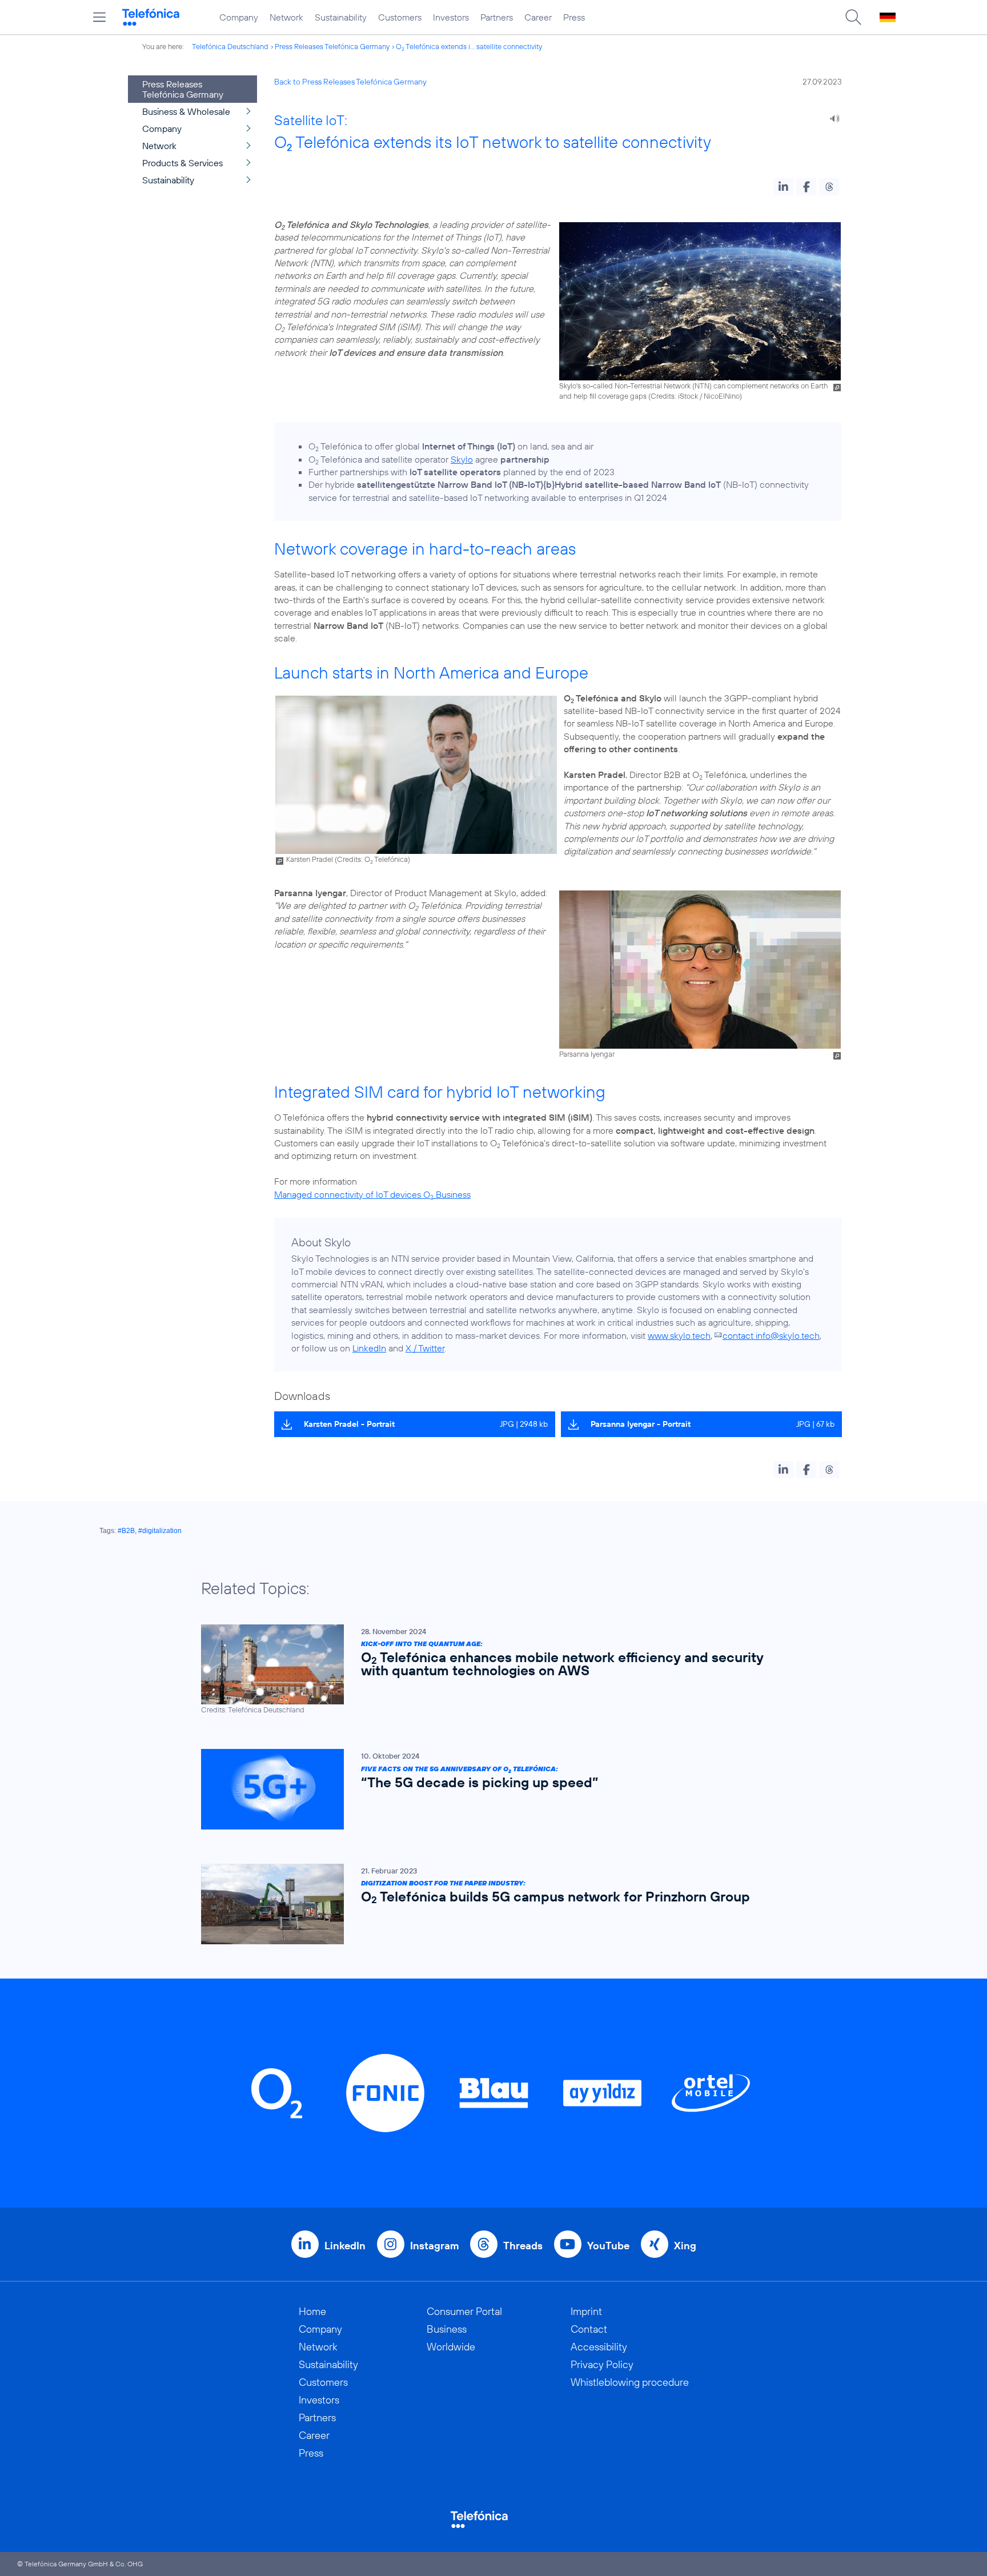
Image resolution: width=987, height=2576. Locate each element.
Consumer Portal (464, 2311)
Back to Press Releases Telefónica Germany (350, 82)
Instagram (434, 2246)
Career (538, 17)
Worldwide (451, 2347)
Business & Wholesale (186, 111)
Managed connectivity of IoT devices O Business (372, 1194)
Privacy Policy (602, 2364)
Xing (685, 2246)
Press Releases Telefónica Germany (332, 46)
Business (447, 2329)
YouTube (608, 2246)
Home (312, 2311)
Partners (497, 17)
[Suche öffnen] (853, 17)
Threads (523, 2246)
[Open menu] (99, 17)
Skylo (462, 459)
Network (286, 17)
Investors (451, 17)
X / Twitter (425, 1348)
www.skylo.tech (679, 1335)
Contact (589, 2329)
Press (574, 17)
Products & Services (182, 163)
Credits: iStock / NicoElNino (695, 396)
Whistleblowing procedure (630, 2382)
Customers (400, 17)
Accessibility (599, 2347)
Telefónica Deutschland (230, 46)
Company (239, 17)
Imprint (586, 2311)
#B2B (126, 1531)
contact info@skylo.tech (771, 1335)
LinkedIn (369, 1348)
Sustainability (341, 17)
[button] (783, 187)
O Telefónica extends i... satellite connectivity (469, 46)
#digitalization (160, 1531)
